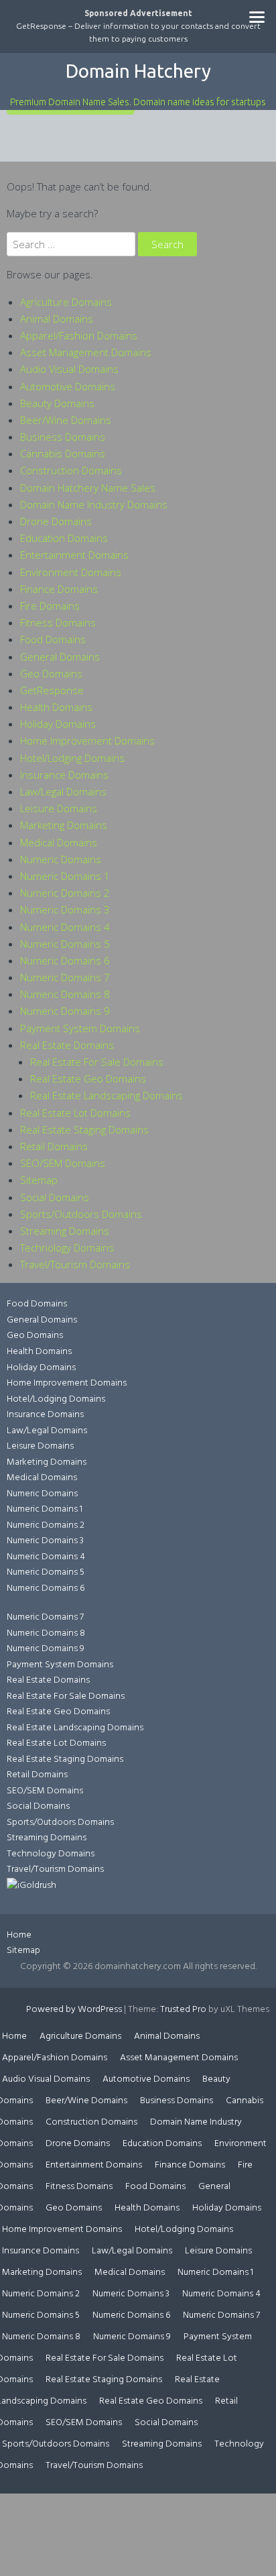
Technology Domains (67, 1247)
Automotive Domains (68, 386)
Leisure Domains (59, 808)
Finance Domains (59, 589)
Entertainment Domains (74, 555)
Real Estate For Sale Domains (97, 1062)
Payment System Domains (80, 1028)
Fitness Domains (58, 622)
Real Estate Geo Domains (88, 1078)
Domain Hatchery (138, 71)
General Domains (60, 657)
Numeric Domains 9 (65, 1011)
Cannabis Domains (63, 453)
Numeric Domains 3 (65, 909)
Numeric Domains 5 (65, 944)
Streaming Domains (65, 1231)
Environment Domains (71, 572)
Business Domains (63, 437)
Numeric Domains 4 (65, 927)
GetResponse (52, 690)
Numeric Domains (61, 859)
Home (19, 1935)
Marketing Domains (64, 825)
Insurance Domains (64, 775)
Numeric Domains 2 (65, 893)
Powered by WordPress (74, 2010)
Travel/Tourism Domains (75, 1264)
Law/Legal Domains (63, 791)
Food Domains (53, 639)
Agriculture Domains (66, 302)
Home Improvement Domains (87, 740)
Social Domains (55, 1197)
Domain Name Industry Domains (94, 504)
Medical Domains (59, 842)
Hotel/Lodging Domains (72, 758)
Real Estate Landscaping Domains (107, 1095)
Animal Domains (57, 319)
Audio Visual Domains (69, 369)
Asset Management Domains (86, 352)
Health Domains (56, 707)
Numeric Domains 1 (65, 876)
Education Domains (64, 538)
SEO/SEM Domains (63, 1163)
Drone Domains (56, 521)
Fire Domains (50, 606)
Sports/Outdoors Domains (81, 1214)
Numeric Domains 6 (65, 960)
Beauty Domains (57, 403)
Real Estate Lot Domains (75, 1113)
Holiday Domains (58, 724)
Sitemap (39, 1180)
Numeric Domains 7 (65, 977)
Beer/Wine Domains (66, 420)
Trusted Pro (183, 2010)
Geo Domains (51, 673)
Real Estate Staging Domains (84, 1129)
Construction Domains (71, 470)
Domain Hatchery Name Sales (88, 488)
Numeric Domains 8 (65, 994)
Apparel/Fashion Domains (79, 335)
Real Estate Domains (67, 1045)
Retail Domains (54, 1146)
